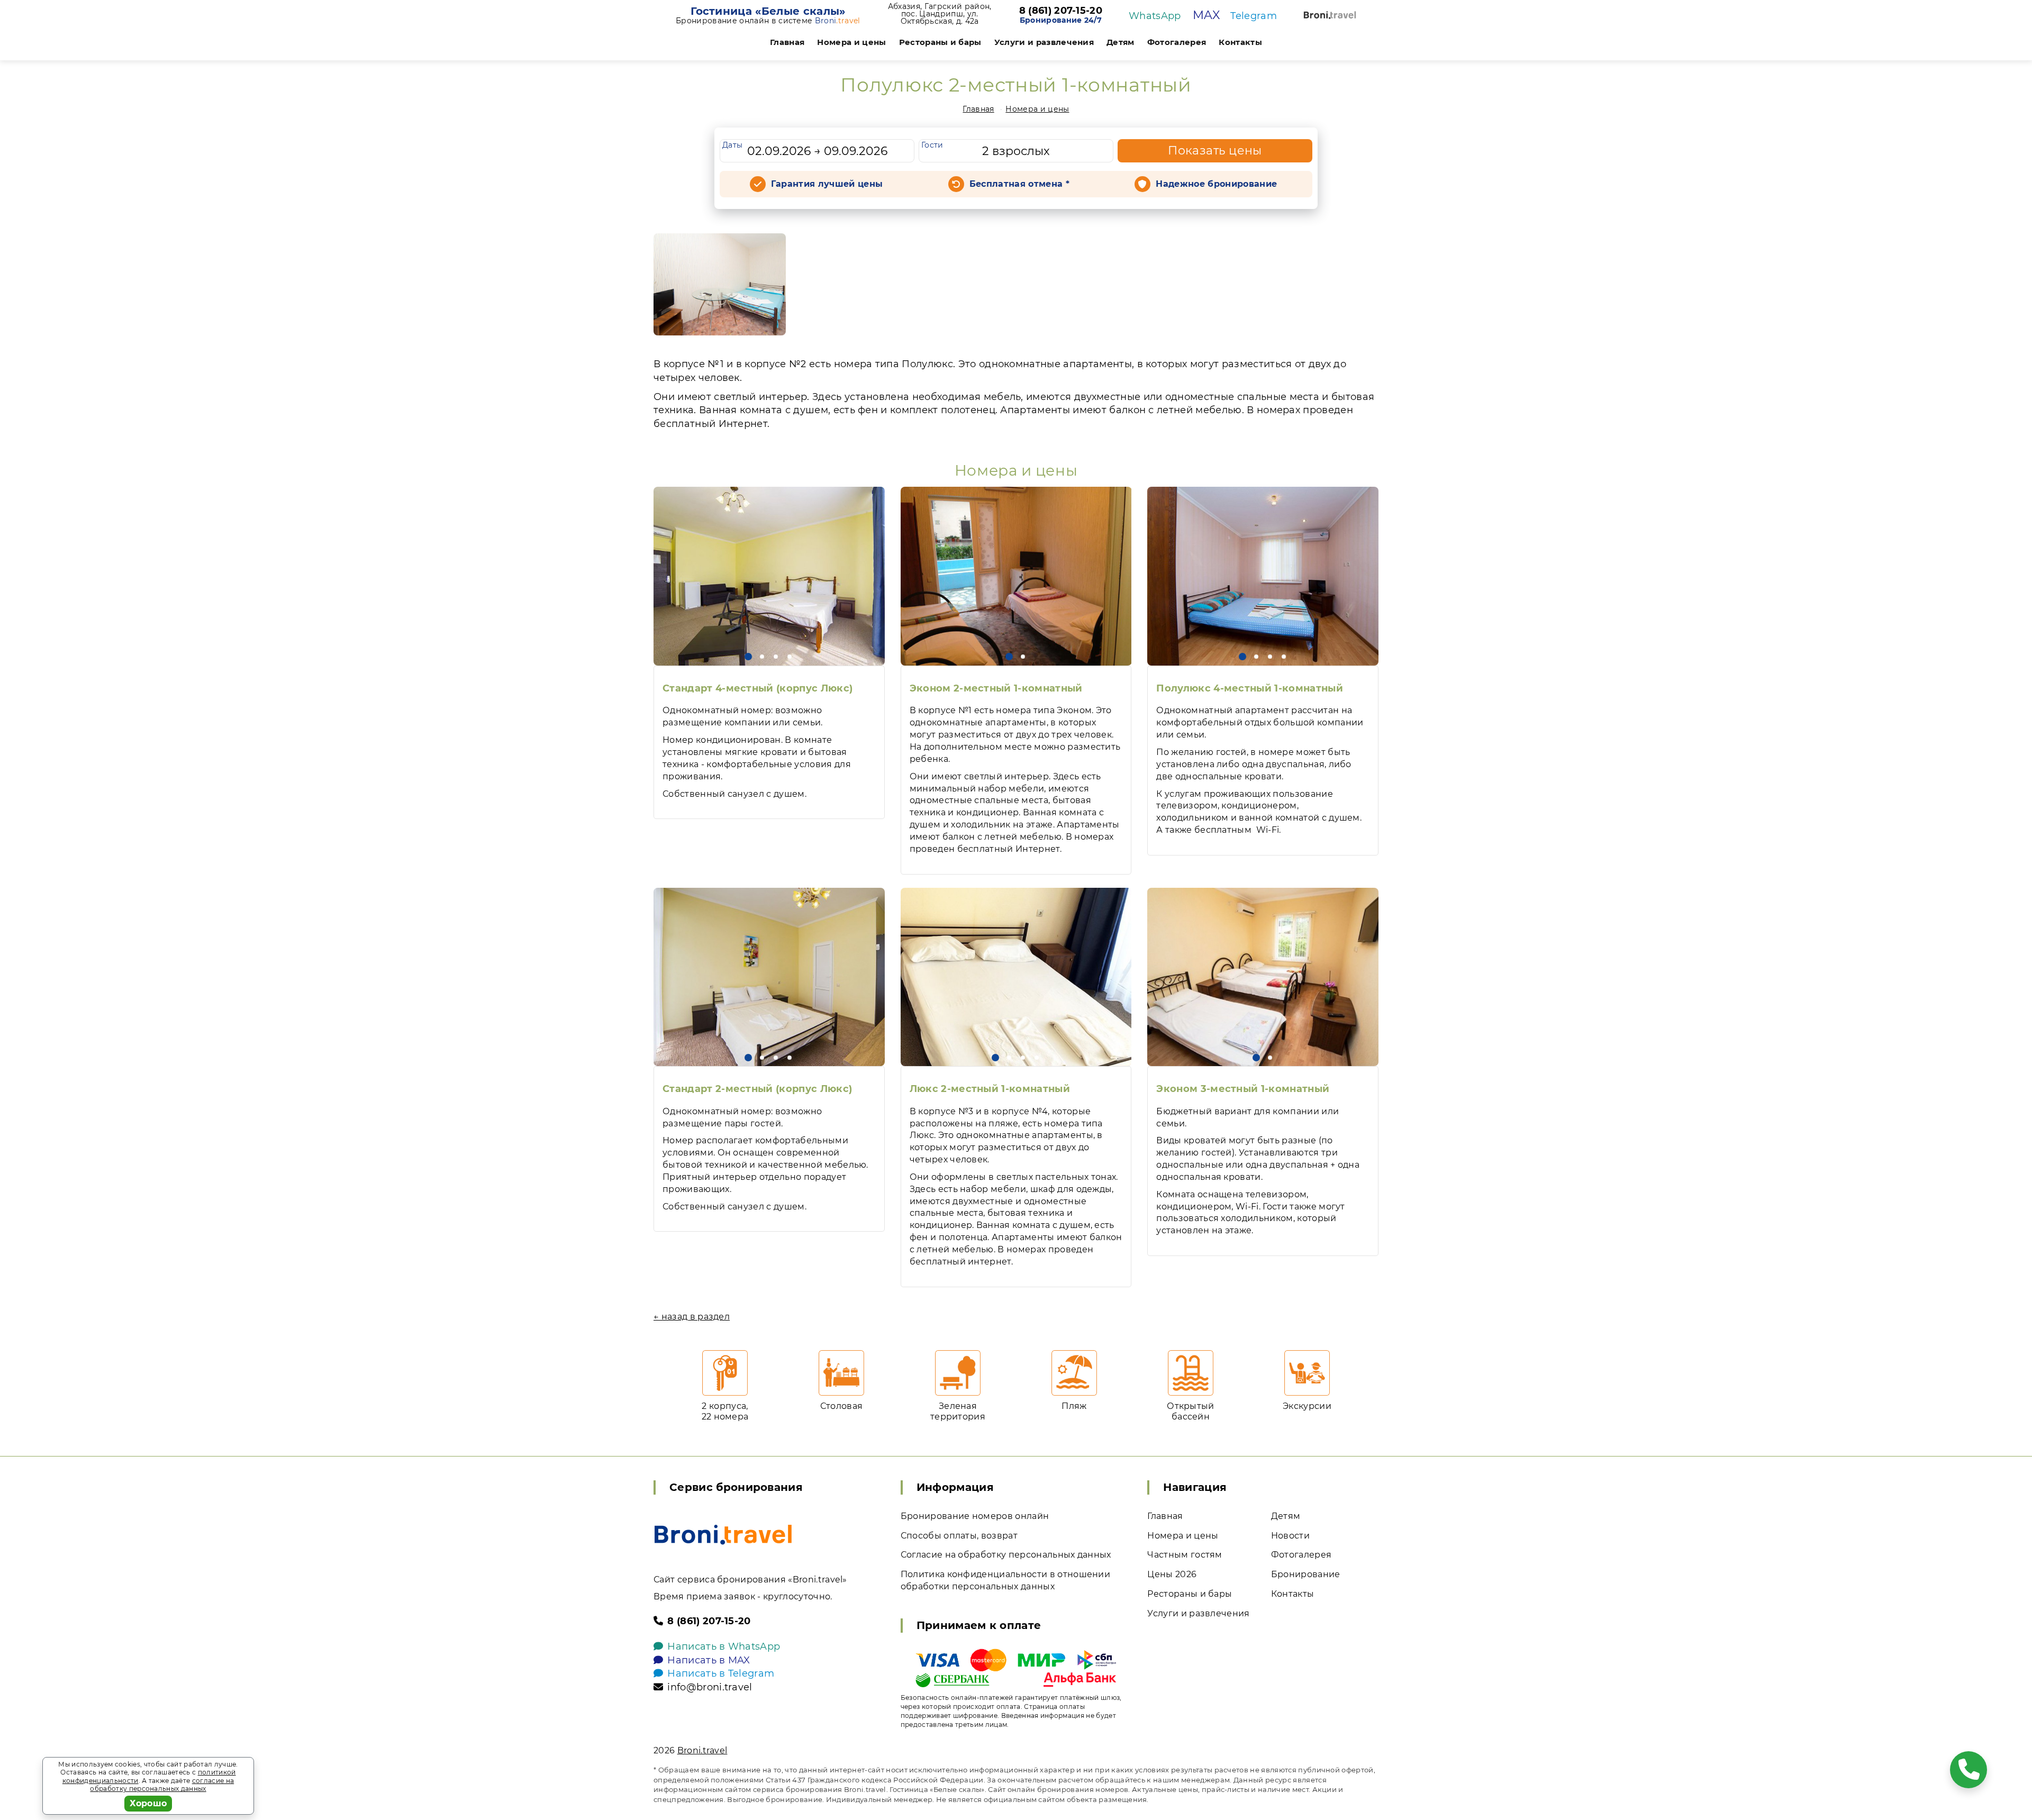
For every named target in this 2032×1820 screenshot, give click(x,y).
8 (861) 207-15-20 (1061, 11)
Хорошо (148, 1803)
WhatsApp (1155, 16)
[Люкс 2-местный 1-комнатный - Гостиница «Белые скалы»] (1016, 977)
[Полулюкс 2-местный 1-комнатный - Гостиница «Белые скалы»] (720, 284)
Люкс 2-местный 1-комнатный (990, 1089)
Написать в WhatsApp (724, 1646)
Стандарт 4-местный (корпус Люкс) (758, 688)
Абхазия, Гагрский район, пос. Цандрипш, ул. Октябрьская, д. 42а (940, 14)
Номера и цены (851, 42)
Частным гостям (1185, 1555)
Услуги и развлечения (1044, 42)
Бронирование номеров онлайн (975, 1516)
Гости (932, 145)
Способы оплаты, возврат (959, 1536)
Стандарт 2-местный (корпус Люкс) (757, 1089)
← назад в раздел (692, 1317)
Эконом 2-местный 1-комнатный (996, 688)
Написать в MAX (709, 1660)
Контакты (1240, 42)
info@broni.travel (710, 1687)
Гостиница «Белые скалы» (768, 11)
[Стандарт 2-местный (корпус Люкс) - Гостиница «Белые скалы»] (769, 977)
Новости (1290, 1536)
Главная (787, 42)
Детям (1121, 42)
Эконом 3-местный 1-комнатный (1243, 1089)
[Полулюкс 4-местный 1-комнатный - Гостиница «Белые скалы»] (1263, 576)
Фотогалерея (1177, 42)
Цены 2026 (1172, 1574)
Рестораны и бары (940, 42)
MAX (1206, 15)
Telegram (1254, 16)
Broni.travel (702, 1750)
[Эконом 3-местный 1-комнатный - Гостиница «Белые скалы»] (1263, 977)
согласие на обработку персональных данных (162, 1785)
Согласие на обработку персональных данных (1006, 1555)
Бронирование (1306, 1574)
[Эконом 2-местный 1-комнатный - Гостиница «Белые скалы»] (1016, 576)
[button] (748, 657)
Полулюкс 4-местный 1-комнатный (1250, 688)
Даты (732, 145)
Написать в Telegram (721, 1673)
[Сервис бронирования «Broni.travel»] (1330, 15)
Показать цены (1215, 151)
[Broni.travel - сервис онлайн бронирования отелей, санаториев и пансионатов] (723, 1535)
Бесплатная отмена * (1019, 184)
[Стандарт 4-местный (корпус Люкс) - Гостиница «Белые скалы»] (769, 576)
